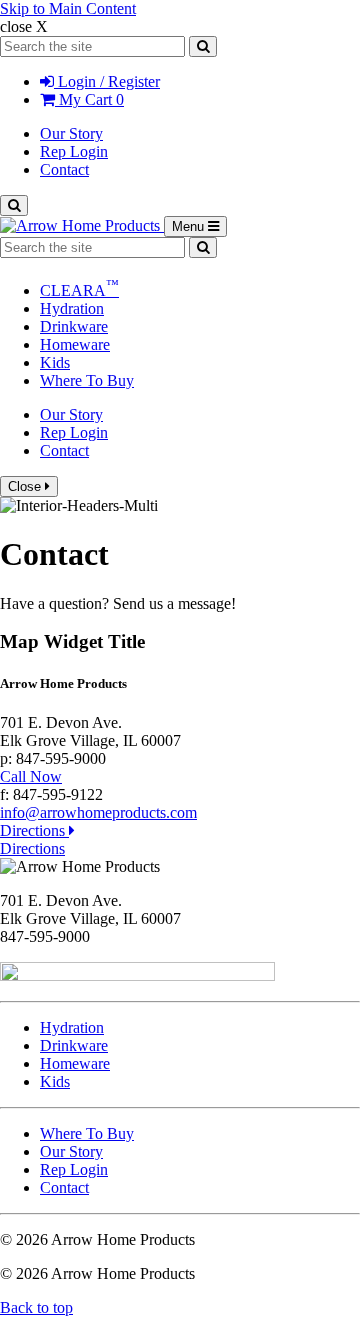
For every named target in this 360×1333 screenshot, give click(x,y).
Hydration (72, 308)
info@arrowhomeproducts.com (98, 812)
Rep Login (74, 151)
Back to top (36, 1307)
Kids (55, 362)
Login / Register (107, 81)
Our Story (71, 133)
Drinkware (74, 326)
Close (26, 486)
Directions (34, 830)
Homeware (75, 344)
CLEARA (79, 290)
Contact (64, 169)
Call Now (31, 776)
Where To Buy (87, 380)
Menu (199, 227)
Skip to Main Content (68, 8)
